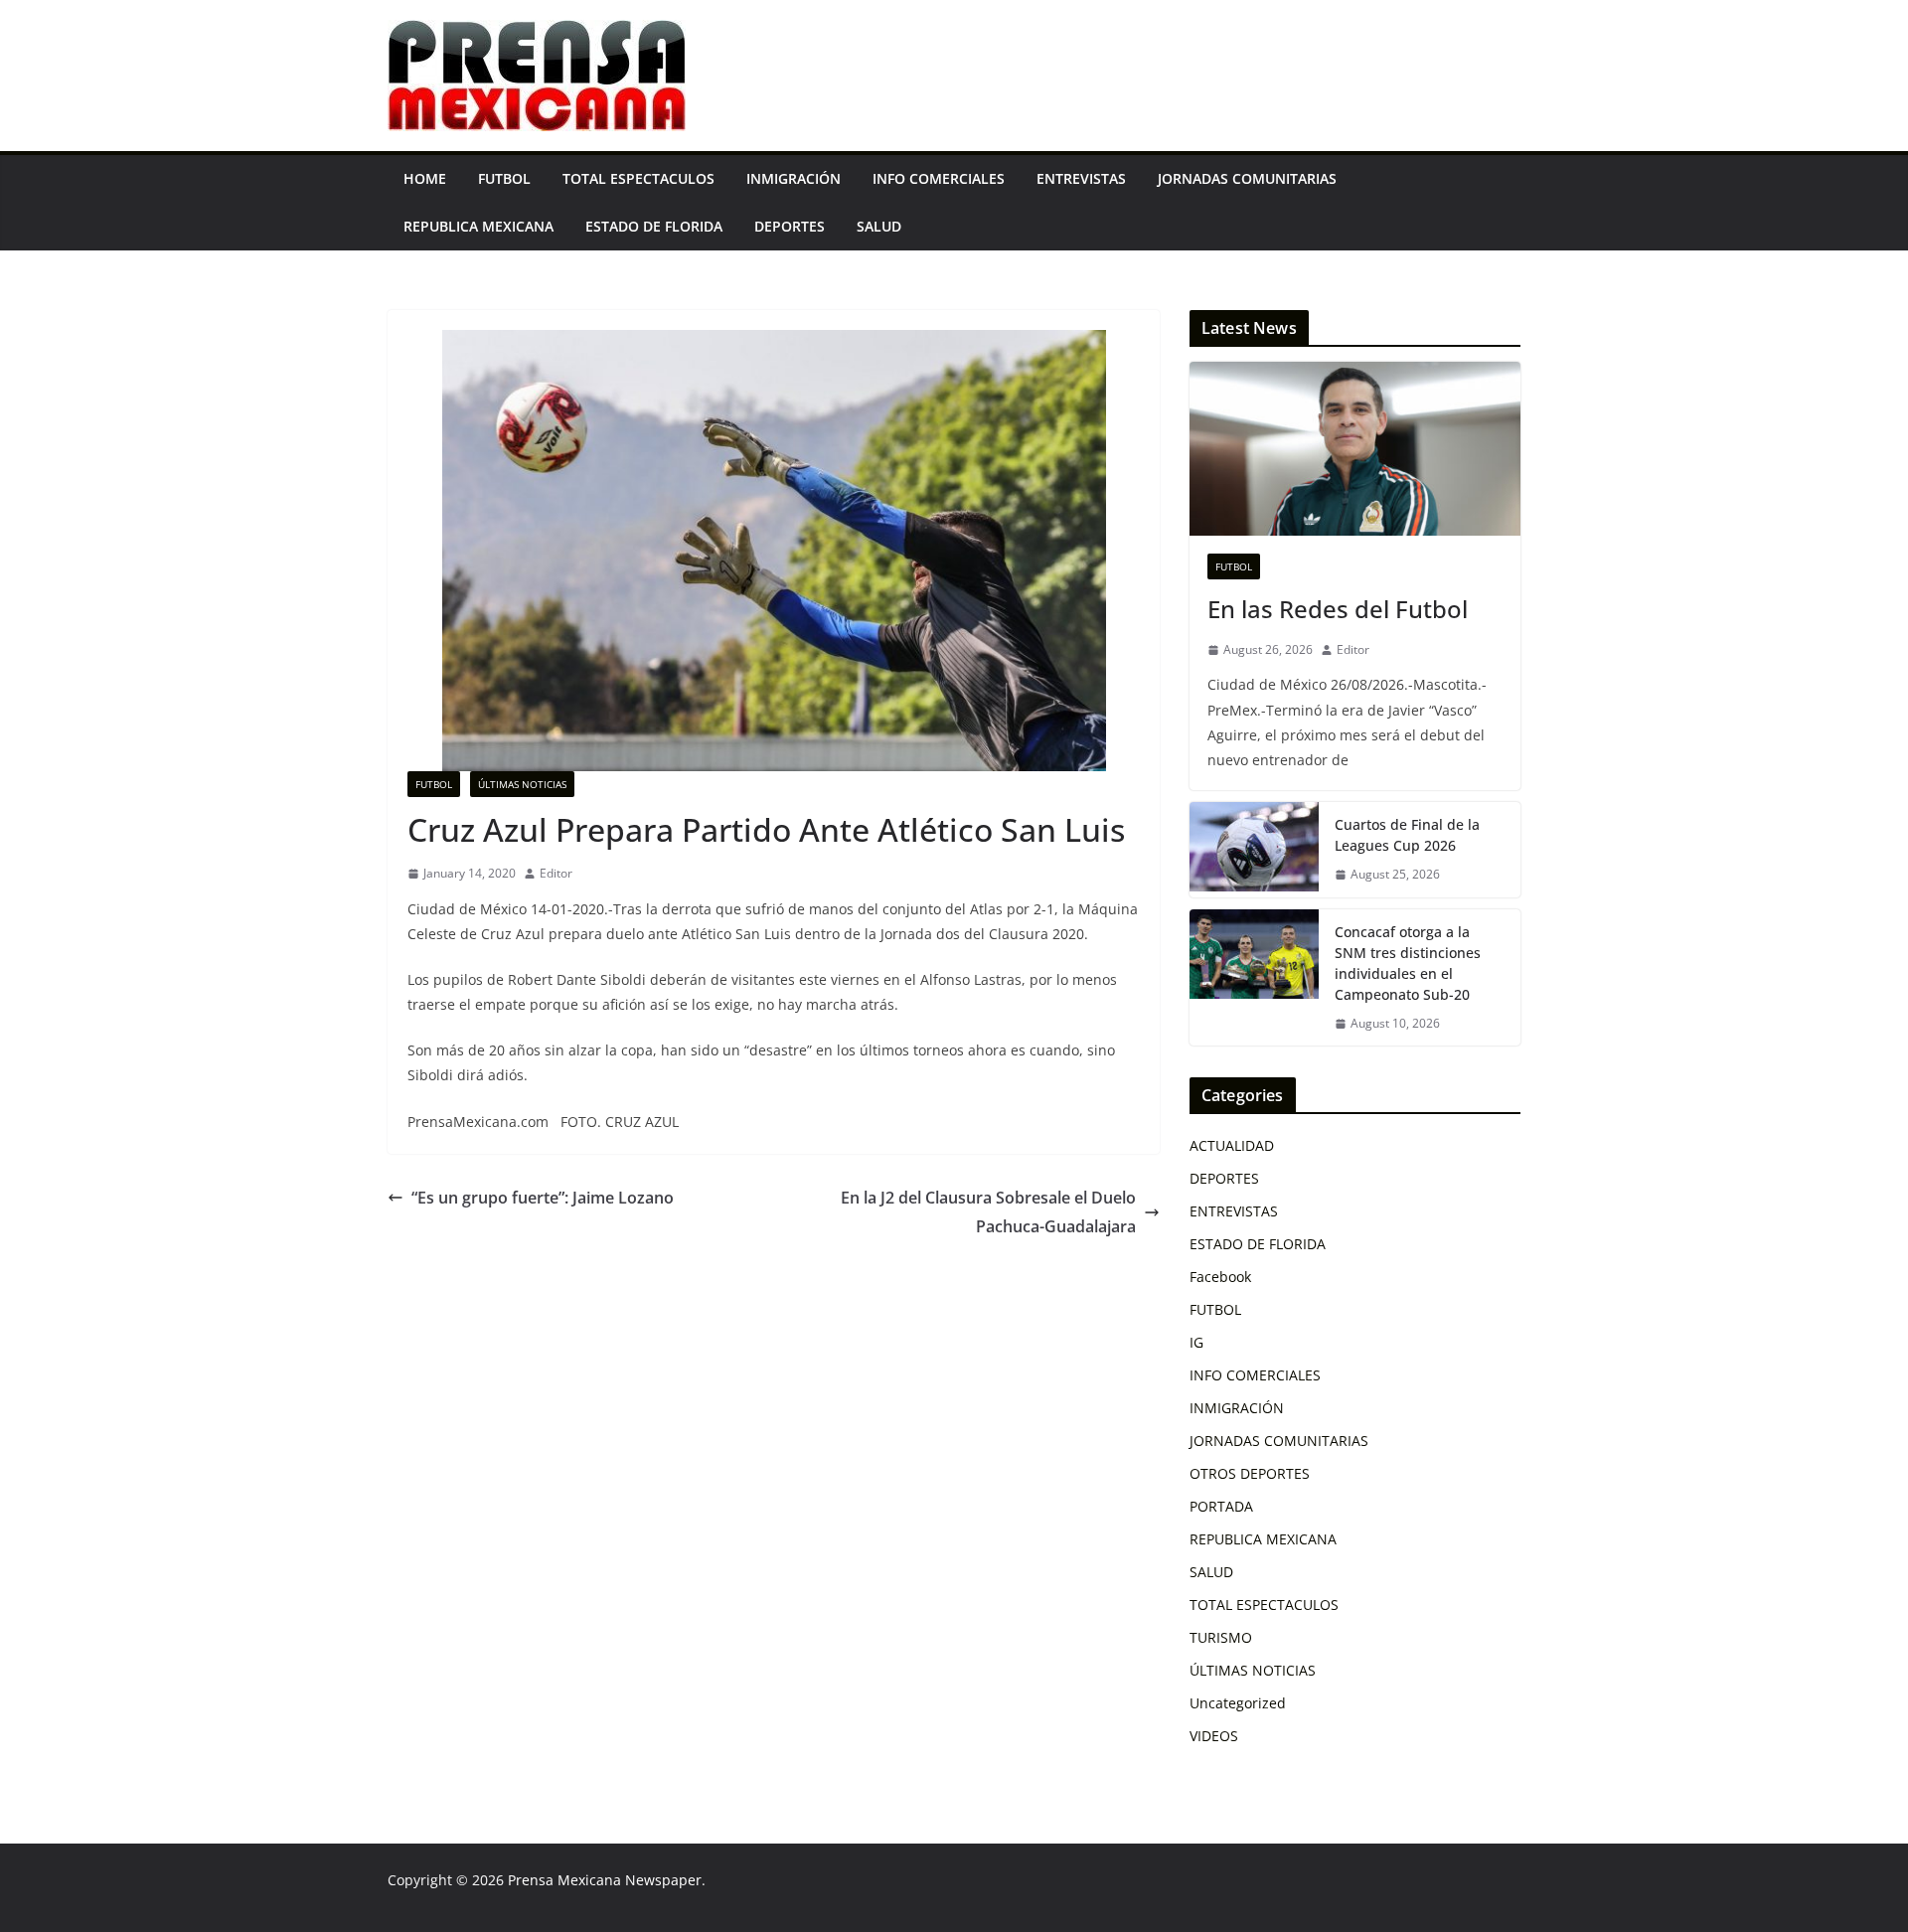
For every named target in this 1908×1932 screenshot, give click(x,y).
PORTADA (1221, 1506)
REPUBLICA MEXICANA (478, 226)
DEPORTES (790, 226)
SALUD (879, 226)
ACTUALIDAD (1232, 1145)
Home (425, 178)
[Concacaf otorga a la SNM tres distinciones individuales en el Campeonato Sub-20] (1254, 978)
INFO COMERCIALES (939, 178)
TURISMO (1221, 1637)
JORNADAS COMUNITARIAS (1247, 178)
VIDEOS (1214, 1736)
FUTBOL (504, 178)
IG (1196, 1342)
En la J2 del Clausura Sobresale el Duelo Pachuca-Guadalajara (988, 1212)
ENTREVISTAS (1081, 178)
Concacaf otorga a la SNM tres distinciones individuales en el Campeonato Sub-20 (1408, 963)
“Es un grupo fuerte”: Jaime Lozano (543, 1198)
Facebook (1220, 1277)
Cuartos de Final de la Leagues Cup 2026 (1407, 835)
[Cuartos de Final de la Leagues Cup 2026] (1254, 850)
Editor (556, 873)
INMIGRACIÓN (794, 178)
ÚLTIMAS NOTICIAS (522, 784)
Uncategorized (1238, 1703)
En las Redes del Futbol (1338, 609)
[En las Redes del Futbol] (1355, 449)
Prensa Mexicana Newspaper (605, 1880)
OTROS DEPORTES (1250, 1473)
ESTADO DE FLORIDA (654, 226)
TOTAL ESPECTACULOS (638, 178)
